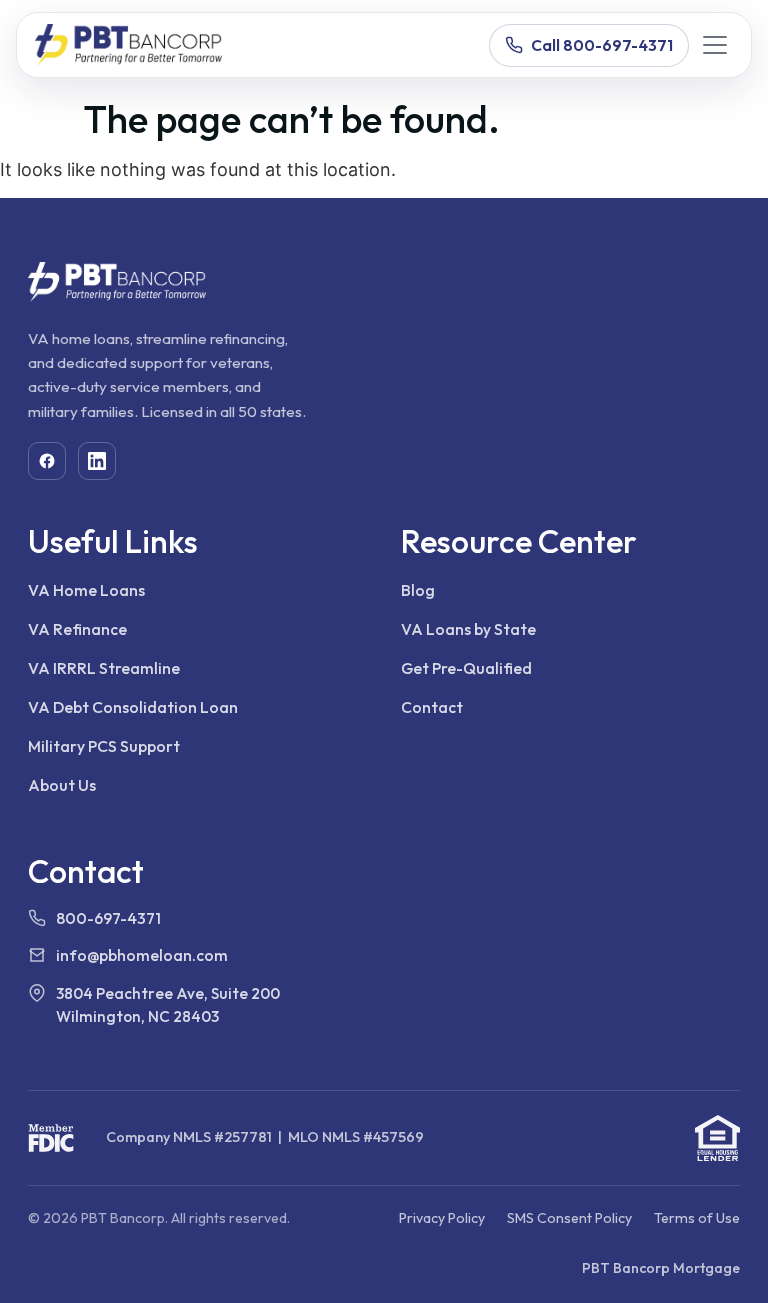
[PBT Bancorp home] (128, 45)
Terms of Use (697, 1218)
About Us (62, 785)
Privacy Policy (442, 1218)
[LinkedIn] (97, 461)
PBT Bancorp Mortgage (661, 1268)
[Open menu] (715, 45)
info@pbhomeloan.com (142, 955)
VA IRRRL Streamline (104, 668)
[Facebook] (47, 461)
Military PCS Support (104, 746)
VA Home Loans (86, 590)
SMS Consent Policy (569, 1218)
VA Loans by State (468, 629)
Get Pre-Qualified (466, 668)
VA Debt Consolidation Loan (133, 707)
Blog (418, 590)
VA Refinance (77, 629)
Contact (432, 707)
